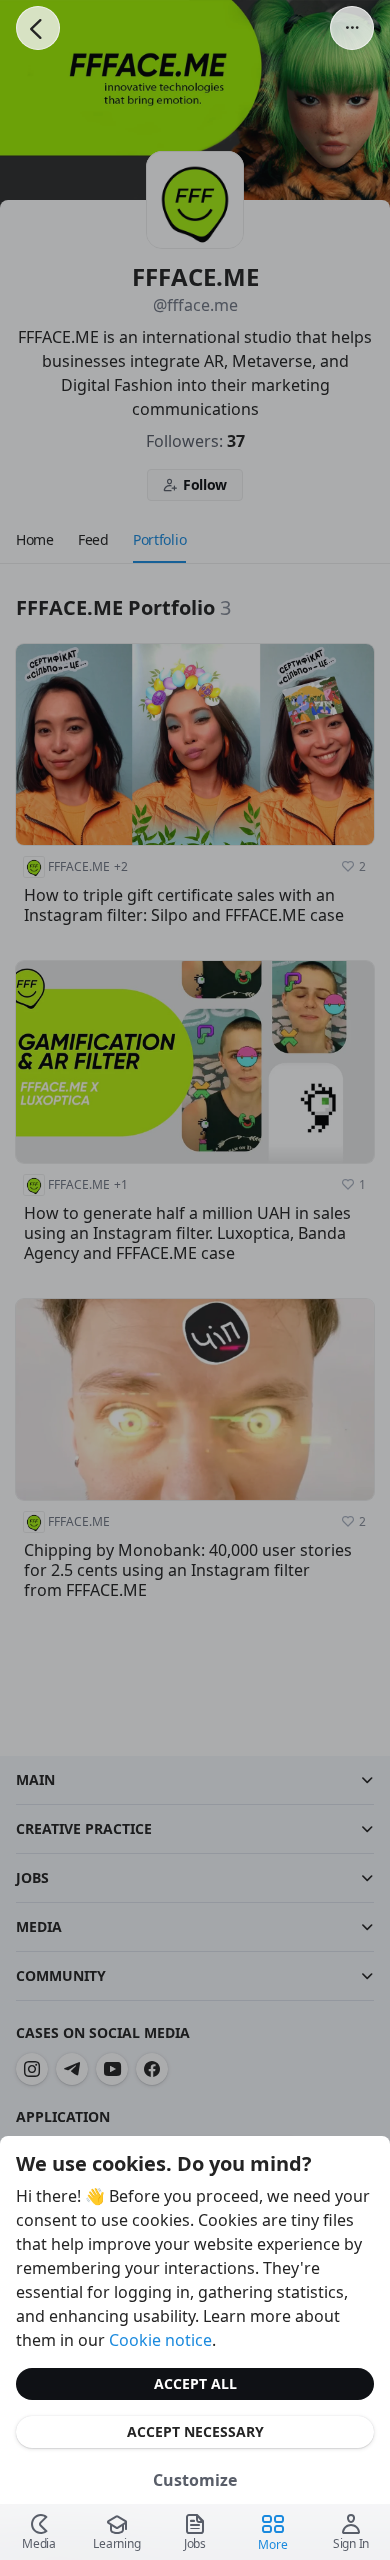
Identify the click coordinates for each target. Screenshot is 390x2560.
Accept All (195, 2383)
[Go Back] (38, 28)
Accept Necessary (195, 2431)
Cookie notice (160, 2340)
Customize (195, 2480)
